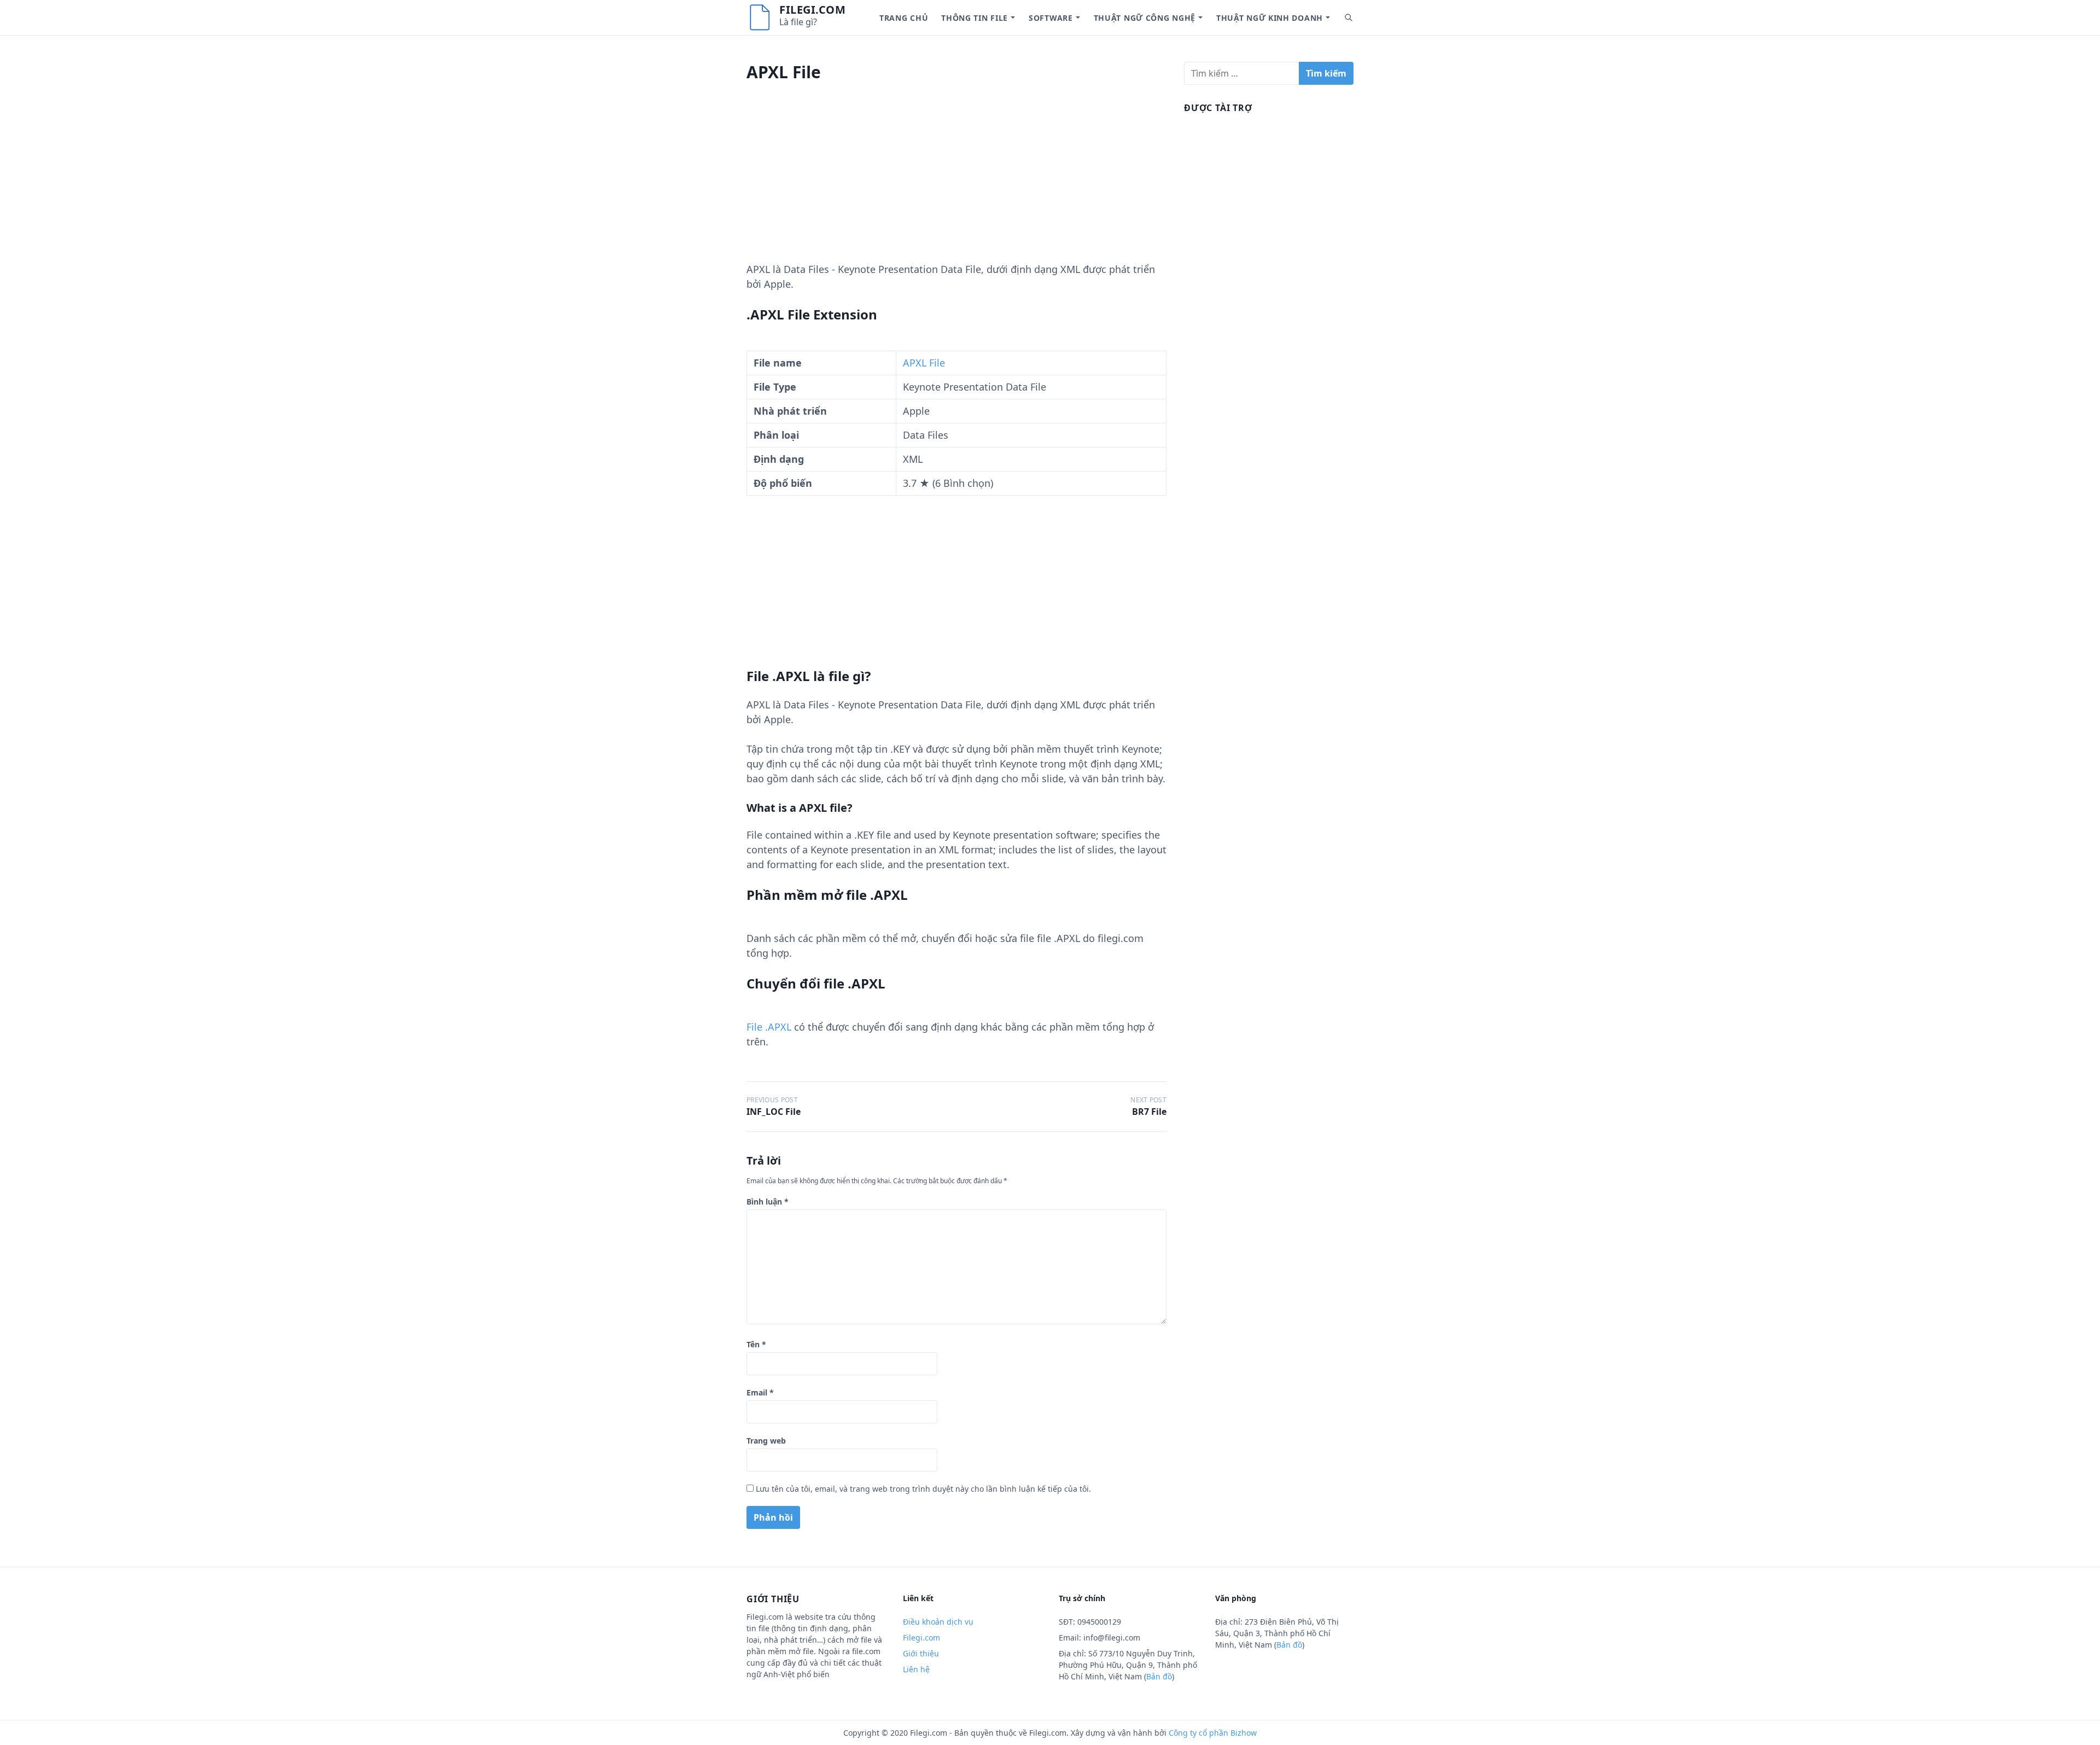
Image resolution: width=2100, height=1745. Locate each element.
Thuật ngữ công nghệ (1145, 18)
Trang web (766, 1441)
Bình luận (768, 1202)
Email (760, 1392)
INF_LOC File (774, 1112)
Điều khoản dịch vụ (938, 1622)
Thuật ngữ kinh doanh (1270, 18)
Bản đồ (1159, 1676)
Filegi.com (812, 10)
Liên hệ (916, 1669)
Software (1051, 18)
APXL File (924, 363)
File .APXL (769, 1027)
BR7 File (1149, 1112)
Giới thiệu (921, 1653)
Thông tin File (975, 18)
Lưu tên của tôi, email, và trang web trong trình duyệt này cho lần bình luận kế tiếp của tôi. (923, 1489)
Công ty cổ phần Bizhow (1213, 1733)
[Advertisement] (956, 185)
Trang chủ (904, 18)
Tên (756, 1344)
